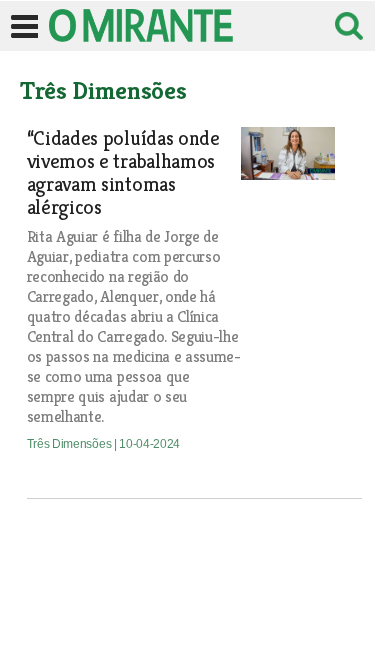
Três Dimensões (70, 444)
